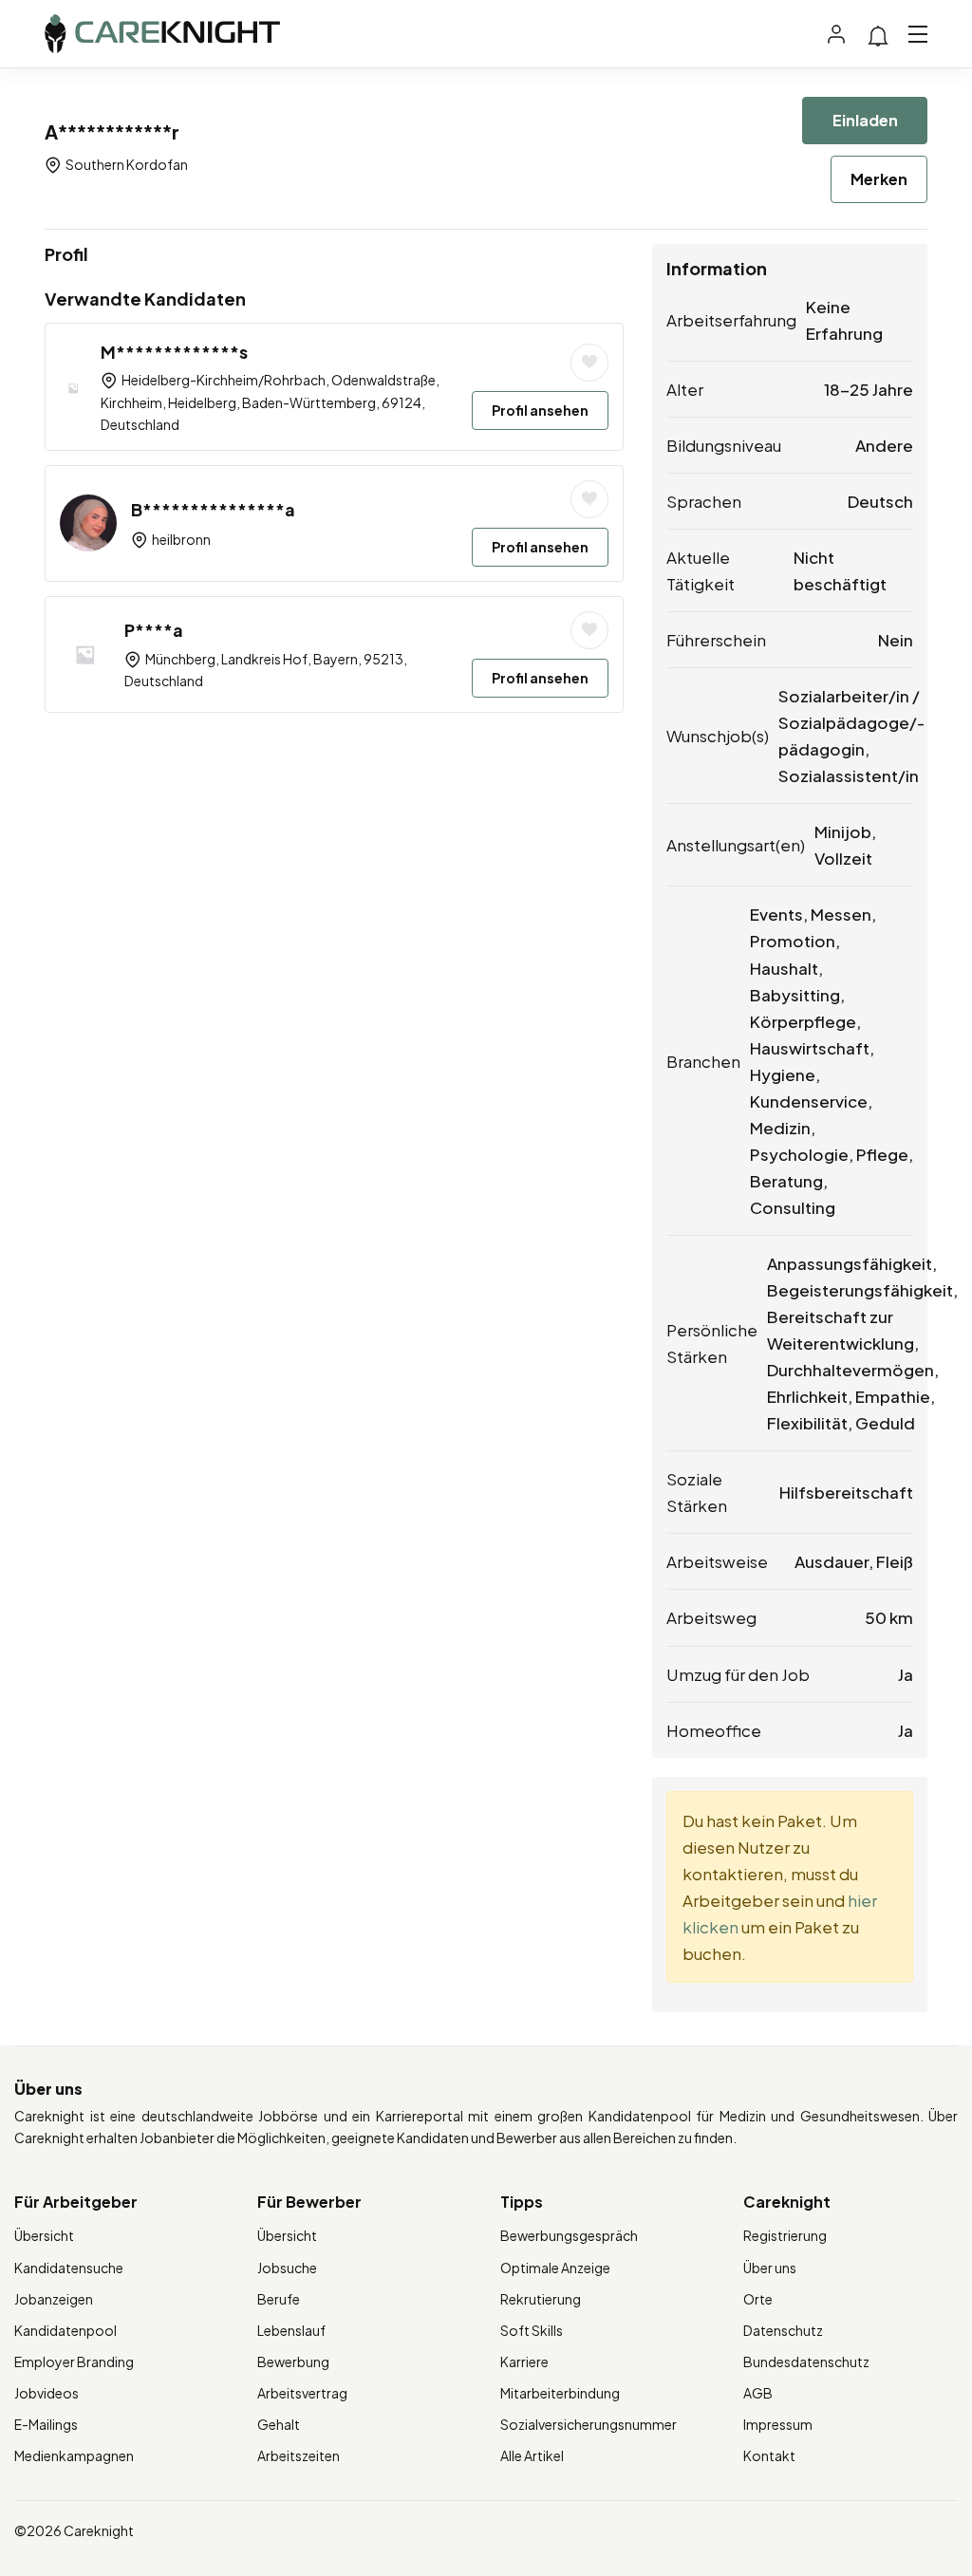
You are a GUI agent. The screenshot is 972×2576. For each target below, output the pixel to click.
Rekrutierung (541, 2299)
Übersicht (44, 2235)
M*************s (174, 352)
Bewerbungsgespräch (569, 2235)
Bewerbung (293, 2361)
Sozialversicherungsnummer (589, 2424)
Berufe (279, 2299)
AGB (758, 2393)
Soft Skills (532, 2330)
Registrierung (785, 2235)
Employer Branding (74, 2361)
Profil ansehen (540, 410)
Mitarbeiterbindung (560, 2393)
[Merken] (589, 363)
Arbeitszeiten (299, 2455)
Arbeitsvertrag (302, 2393)
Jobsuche (287, 2268)
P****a (154, 630)
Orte (758, 2299)
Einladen (865, 120)
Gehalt (279, 2424)
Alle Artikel (532, 2455)
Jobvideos (47, 2393)
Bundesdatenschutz (806, 2361)
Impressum (778, 2424)
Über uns (770, 2268)
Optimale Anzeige (555, 2268)
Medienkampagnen (74, 2455)
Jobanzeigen (54, 2299)
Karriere (524, 2361)
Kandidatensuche (69, 2268)
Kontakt (769, 2455)
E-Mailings (46, 2424)
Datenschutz (783, 2330)
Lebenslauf (291, 2330)
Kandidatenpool (65, 2330)
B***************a (213, 509)
